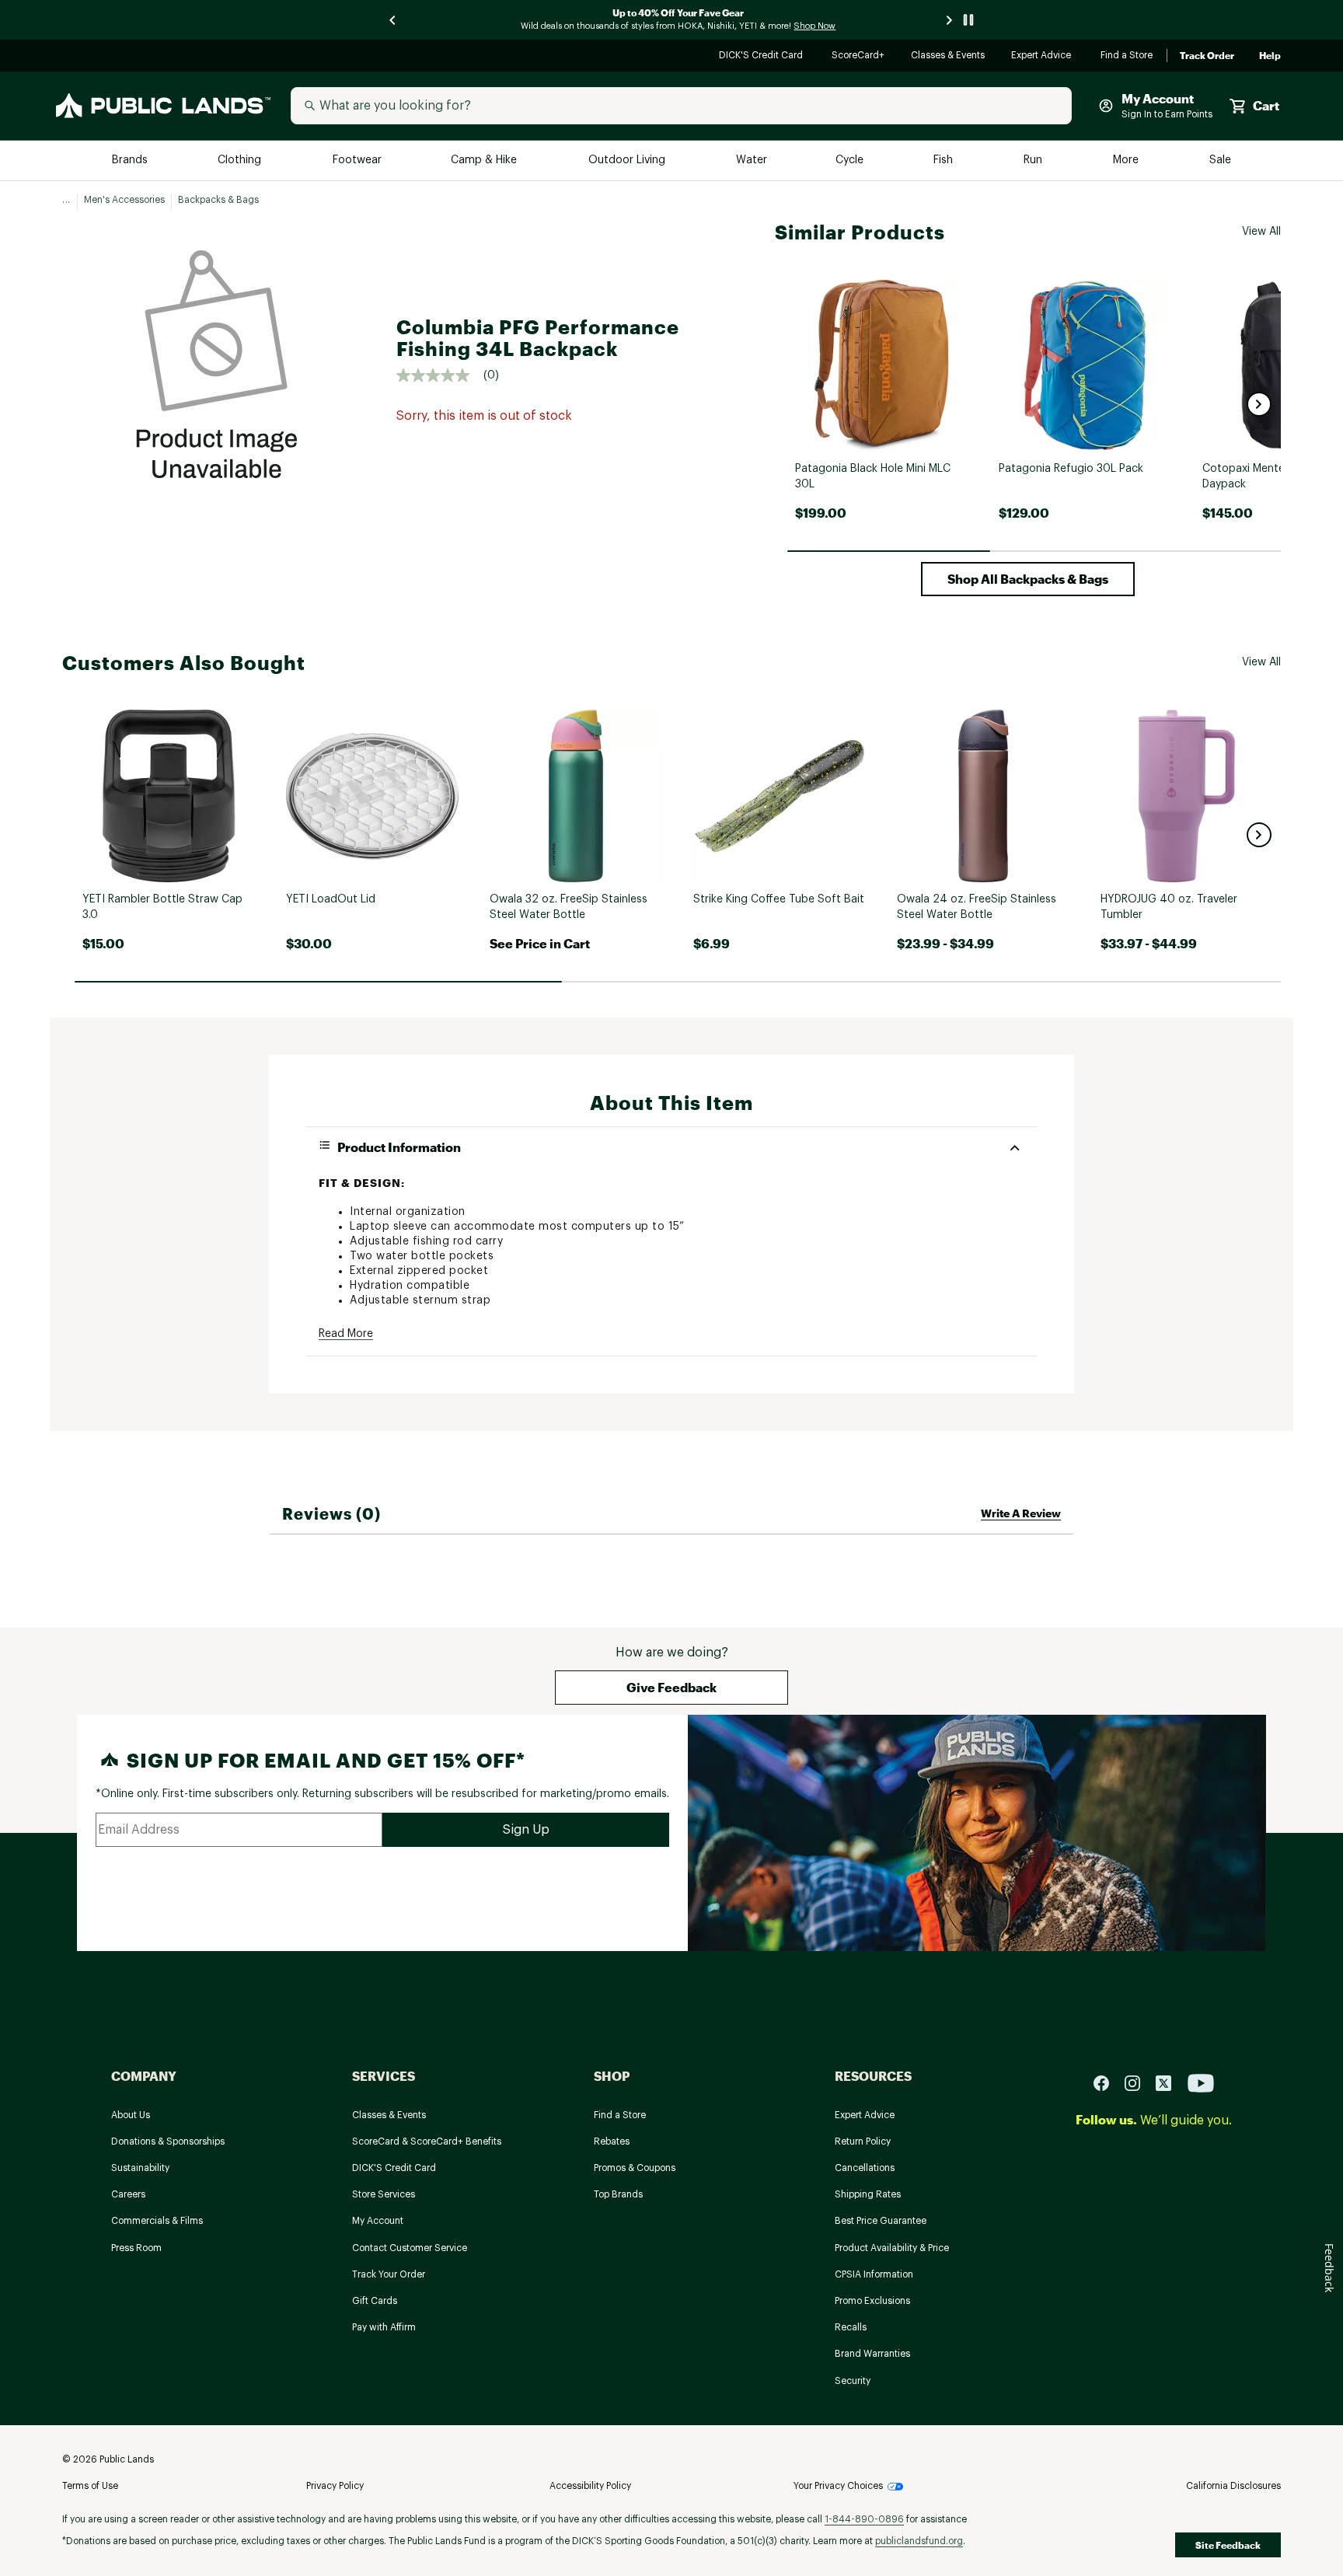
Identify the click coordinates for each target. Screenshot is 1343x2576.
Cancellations (865, 2168)
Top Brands (618, 2194)
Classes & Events (949, 56)
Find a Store (1127, 56)
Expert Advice (1043, 56)
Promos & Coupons (635, 2168)
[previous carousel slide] (393, 20)
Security (853, 2381)
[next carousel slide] (950, 20)
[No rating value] (440, 375)
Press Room (136, 2248)
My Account (378, 2221)
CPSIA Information (874, 2274)
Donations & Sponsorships (168, 2141)
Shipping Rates (868, 2194)
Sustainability (140, 2168)
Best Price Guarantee (881, 2221)
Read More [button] (346, 1334)
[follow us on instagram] (1139, 2082)
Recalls (851, 2327)
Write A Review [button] (1021, 1513)
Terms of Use (90, 2486)
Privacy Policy (335, 2486)
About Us (131, 2115)
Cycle (851, 161)
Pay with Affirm (384, 2327)
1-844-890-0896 (864, 2519)
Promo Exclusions (872, 2301)
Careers (128, 2194)
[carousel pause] (968, 20)
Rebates (612, 2141)
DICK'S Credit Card (763, 56)
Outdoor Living (628, 161)
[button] (1259, 404)
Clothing (241, 161)
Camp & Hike (485, 161)
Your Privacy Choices (838, 2486)
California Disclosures (1233, 2486)
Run (1034, 161)
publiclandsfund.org (919, 2541)
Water (752, 161)
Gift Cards (375, 2301)
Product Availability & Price (892, 2248)
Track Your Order (389, 2274)
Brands (131, 161)
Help (1270, 56)
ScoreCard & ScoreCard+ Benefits (427, 2141)
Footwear (358, 161)
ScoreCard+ (859, 56)
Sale (1221, 161)
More (1127, 161)
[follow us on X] (1170, 2082)
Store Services (384, 2194)
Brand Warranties (872, 2354)
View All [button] (1261, 232)
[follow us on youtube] (1201, 2082)
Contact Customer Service (410, 2248)
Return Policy (863, 2141)
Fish (944, 161)
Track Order (1207, 56)
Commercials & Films (157, 2221)
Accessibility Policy (590, 2486)
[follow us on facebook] (1108, 2082)
